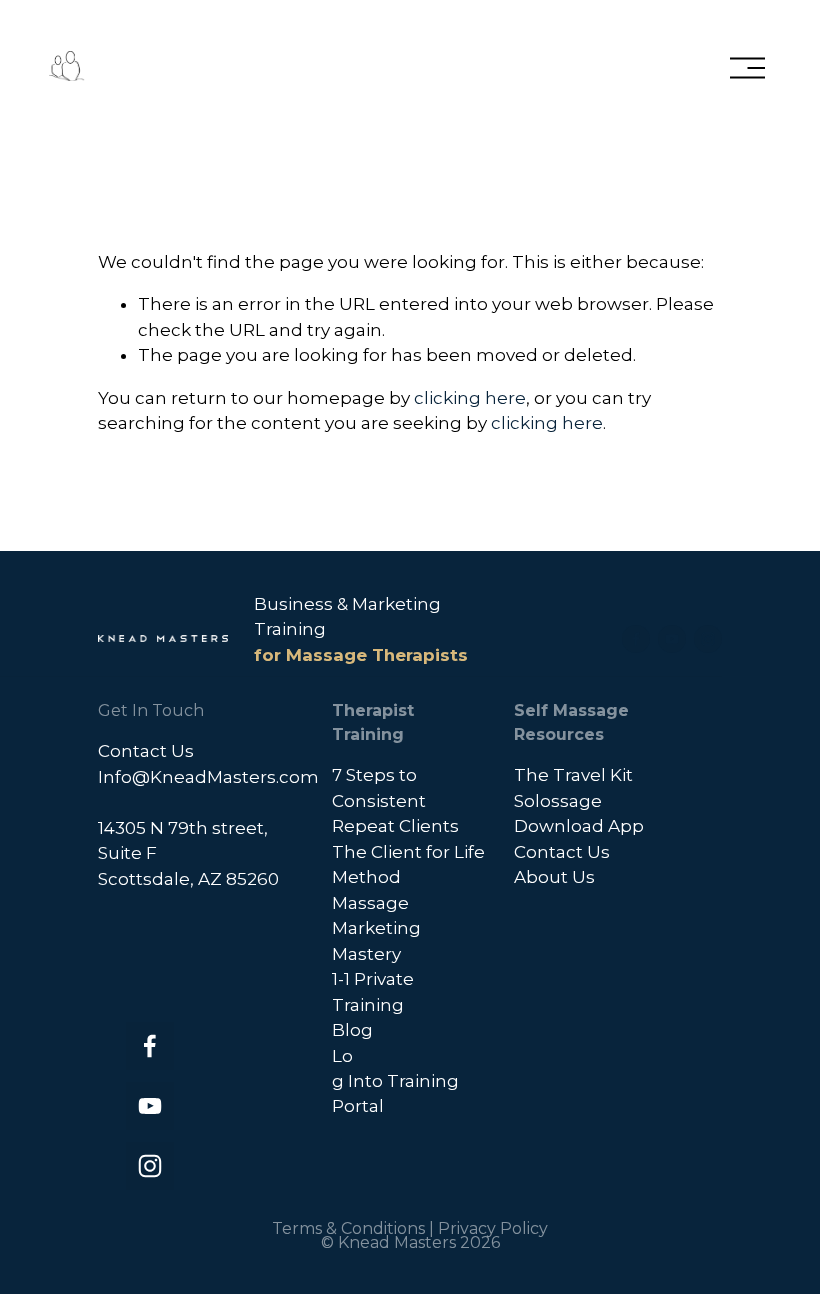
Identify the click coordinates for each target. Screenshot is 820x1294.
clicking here (470, 398)
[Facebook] (636, 639)
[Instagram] (708, 639)
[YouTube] (672, 639)
